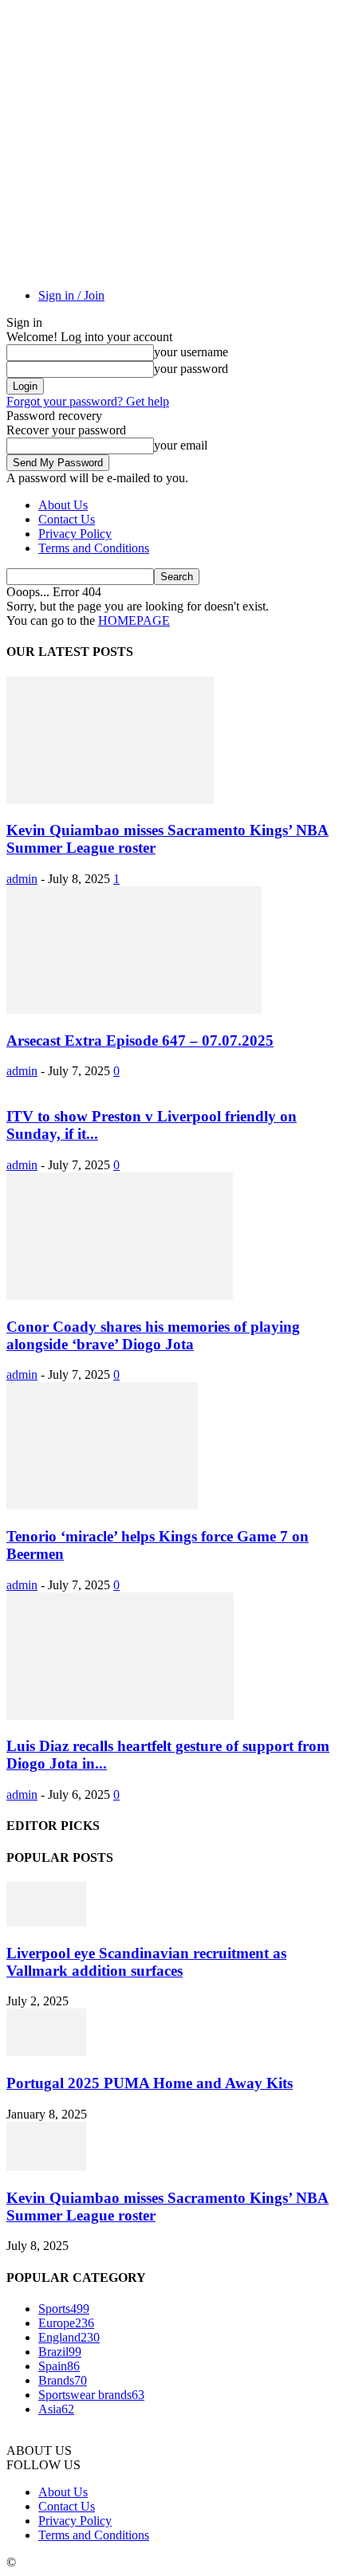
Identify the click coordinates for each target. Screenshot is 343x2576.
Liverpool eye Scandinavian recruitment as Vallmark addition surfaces (146, 1962)
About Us (63, 505)
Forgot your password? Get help (88, 401)
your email (181, 445)
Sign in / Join (71, 295)
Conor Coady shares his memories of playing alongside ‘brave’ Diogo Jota (153, 1335)
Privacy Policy (75, 534)
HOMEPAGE (134, 620)
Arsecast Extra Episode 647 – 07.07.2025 (140, 1041)
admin (22, 879)
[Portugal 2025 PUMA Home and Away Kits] (46, 2052)
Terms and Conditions (94, 548)
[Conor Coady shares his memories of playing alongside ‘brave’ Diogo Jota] (120, 1296)
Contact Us (67, 519)
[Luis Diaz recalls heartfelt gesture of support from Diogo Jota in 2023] (120, 1716)
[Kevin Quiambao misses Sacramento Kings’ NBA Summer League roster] (110, 800)
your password (191, 369)
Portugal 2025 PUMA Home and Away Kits (150, 2083)
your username (191, 352)
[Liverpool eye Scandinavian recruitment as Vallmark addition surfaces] (46, 1922)
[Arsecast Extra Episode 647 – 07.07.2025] (134, 1009)
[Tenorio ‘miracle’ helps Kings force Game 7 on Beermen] (102, 1505)
